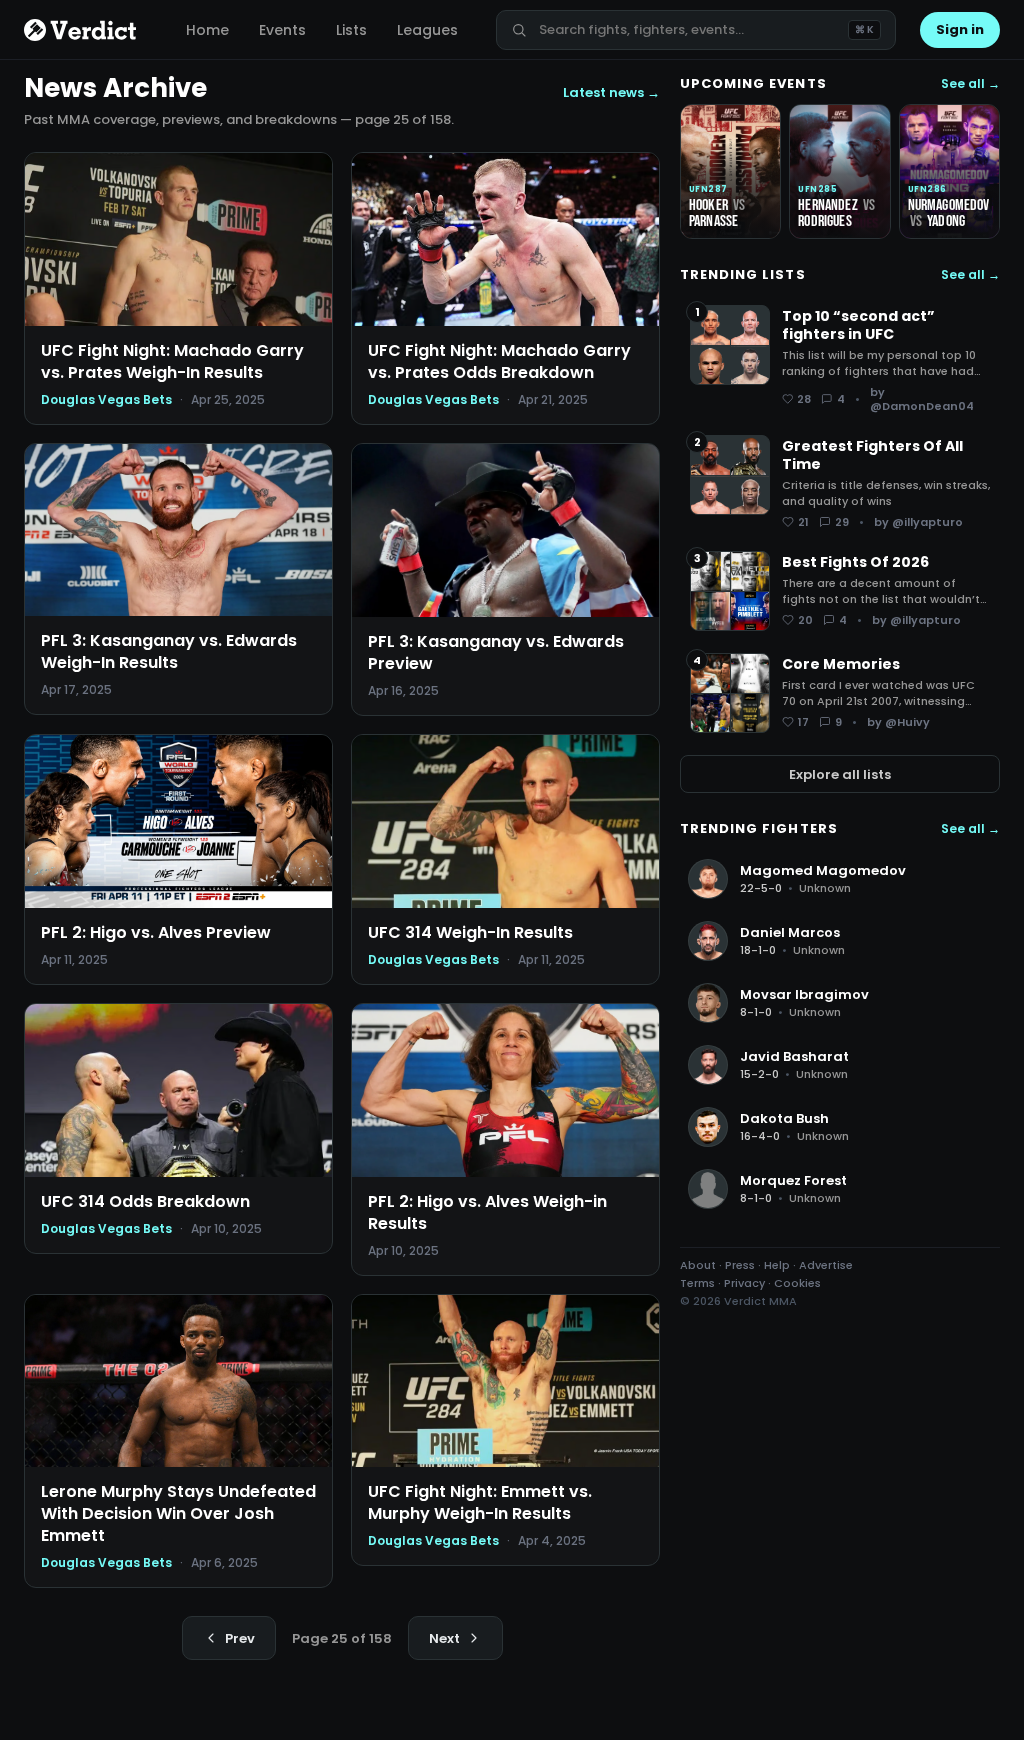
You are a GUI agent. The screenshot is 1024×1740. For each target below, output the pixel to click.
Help (777, 1265)
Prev (240, 1638)
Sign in (960, 29)
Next (444, 1638)
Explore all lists (840, 774)
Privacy (744, 1283)
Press (740, 1265)
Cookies (797, 1283)
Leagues (427, 30)
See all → (970, 84)
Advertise (826, 1265)
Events (282, 30)
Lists (351, 30)
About (698, 1265)
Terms (697, 1283)
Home (207, 30)
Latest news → (611, 92)
